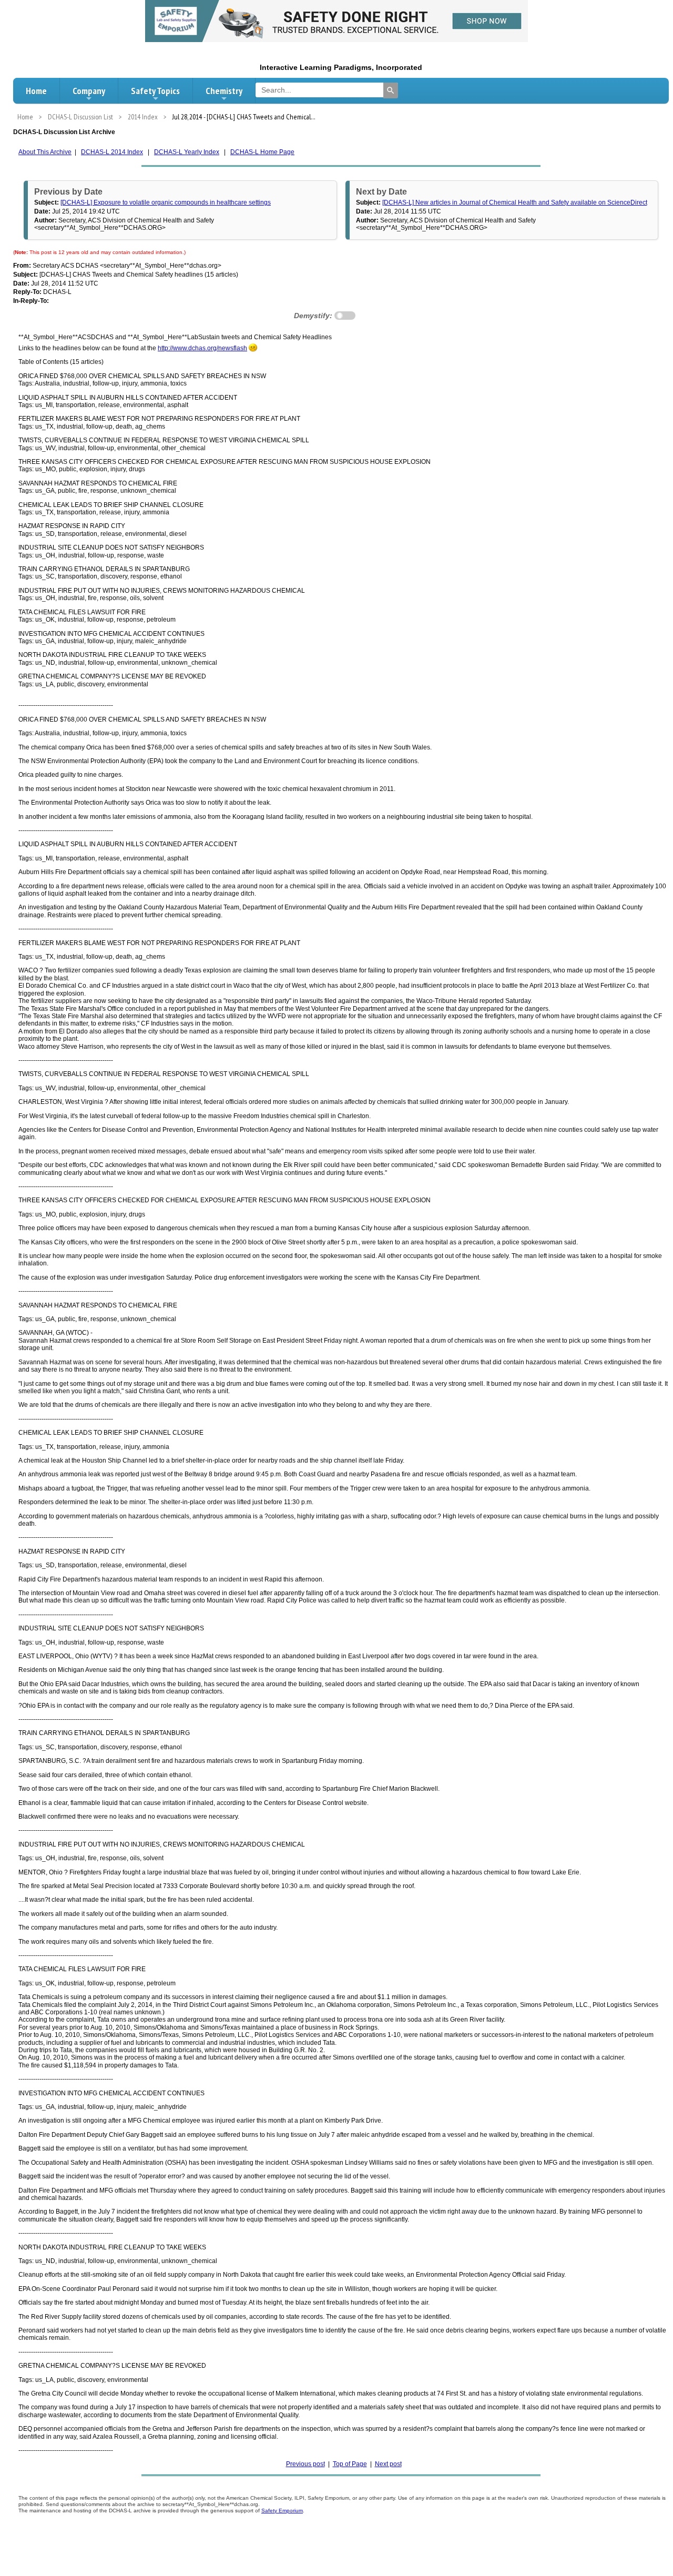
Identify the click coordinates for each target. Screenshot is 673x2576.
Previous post (305, 2464)
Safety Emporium (282, 2511)
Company (89, 91)
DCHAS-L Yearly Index (187, 152)
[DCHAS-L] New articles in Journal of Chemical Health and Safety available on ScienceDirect (515, 202)
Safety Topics (155, 91)
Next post (388, 2464)
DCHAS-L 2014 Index (112, 152)
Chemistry (224, 91)
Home (36, 91)
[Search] (391, 90)
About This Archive (45, 152)
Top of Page (350, 2464)
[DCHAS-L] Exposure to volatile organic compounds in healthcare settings (166, 202)
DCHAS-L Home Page (262, 152)
